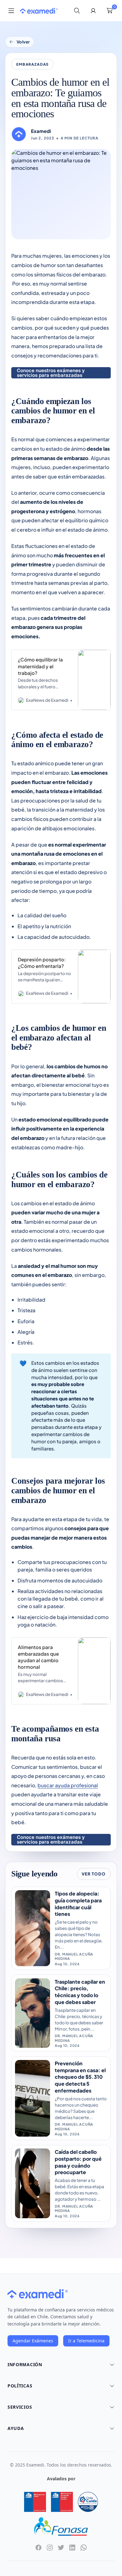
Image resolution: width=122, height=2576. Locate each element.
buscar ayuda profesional (68, 1785)
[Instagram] (50, 2548)
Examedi (41, 131)
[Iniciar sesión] (93, 11)
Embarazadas (33, 64)
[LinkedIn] (72, 2548)
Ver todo (94, 1874)
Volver (23, 42)
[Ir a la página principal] (39, 11)
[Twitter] (61, 2548)
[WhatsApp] (84, 2548)
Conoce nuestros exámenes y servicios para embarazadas (51, 373)
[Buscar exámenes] (77, 11)
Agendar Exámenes (33, 2341)
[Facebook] (38, 2548)
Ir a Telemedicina (86, 2341)
